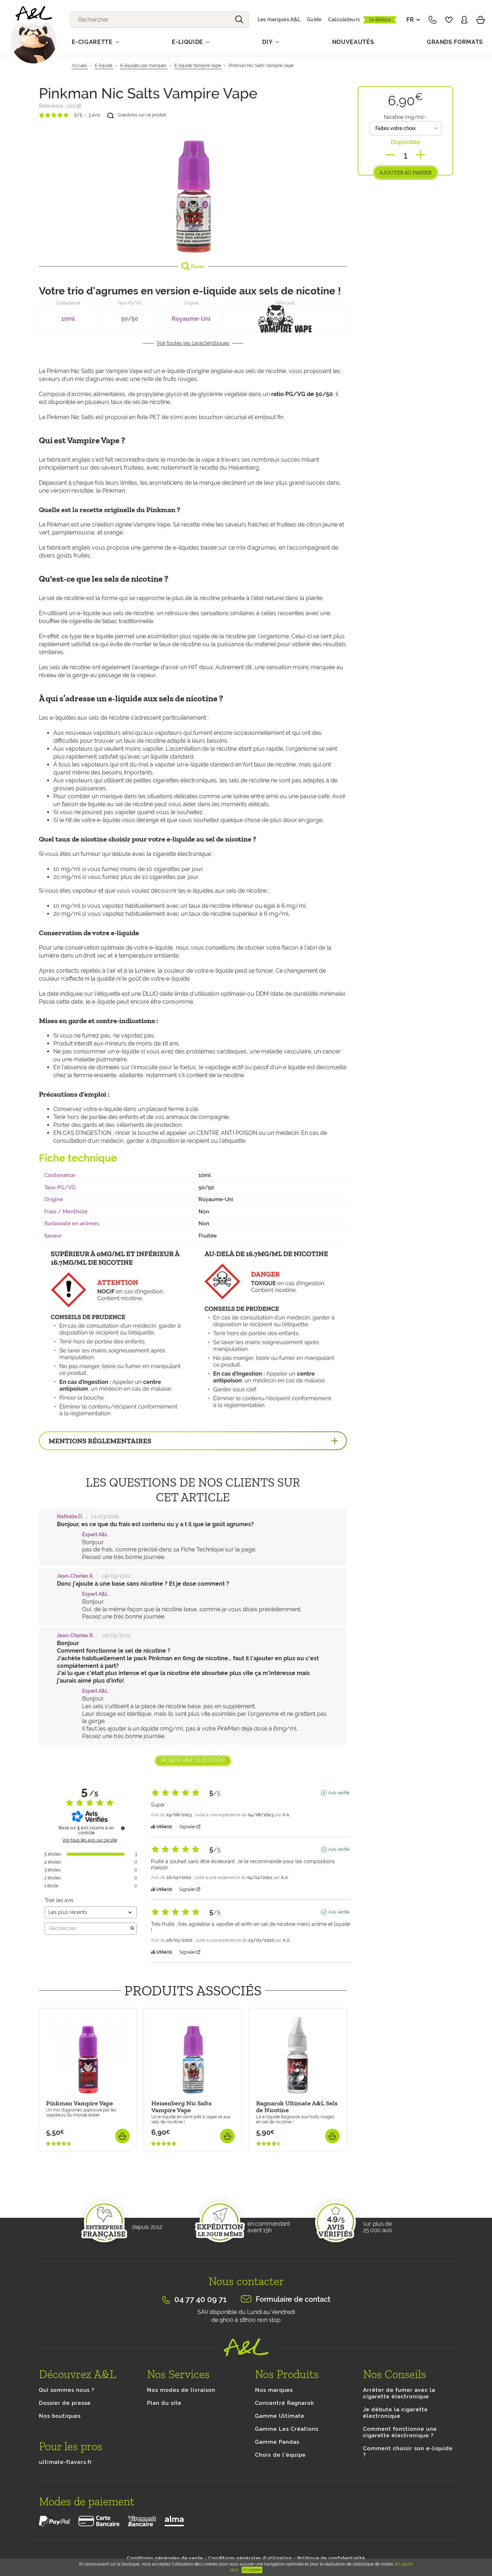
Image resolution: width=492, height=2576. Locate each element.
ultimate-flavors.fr (66, 2462)
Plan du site (164, 2403)
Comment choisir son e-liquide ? (408, 2452)
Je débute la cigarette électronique (395, 2413)
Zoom (197, 266)
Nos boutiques (60, 2416)
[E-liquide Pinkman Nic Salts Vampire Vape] (193, 189)
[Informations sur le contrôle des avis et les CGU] (123, 1828)
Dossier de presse (65, 2403)
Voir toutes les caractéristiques (193, 343)
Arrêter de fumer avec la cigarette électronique (399, 2393)
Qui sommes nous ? (67, 2390)
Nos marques (274, 2390)
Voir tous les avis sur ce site (90, 1840)
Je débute (380, 20)
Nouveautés (353, 42)
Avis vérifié (339, 1793)
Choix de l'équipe (280, 2455)
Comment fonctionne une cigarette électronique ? (400, 2432)
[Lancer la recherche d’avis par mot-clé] (132, 1929)
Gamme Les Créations (287, 2429)
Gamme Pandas (277, 2442)
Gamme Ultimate (280, 2416)
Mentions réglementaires (100, 1441)
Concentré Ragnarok (285, 2403)
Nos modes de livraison (181, 2390)
